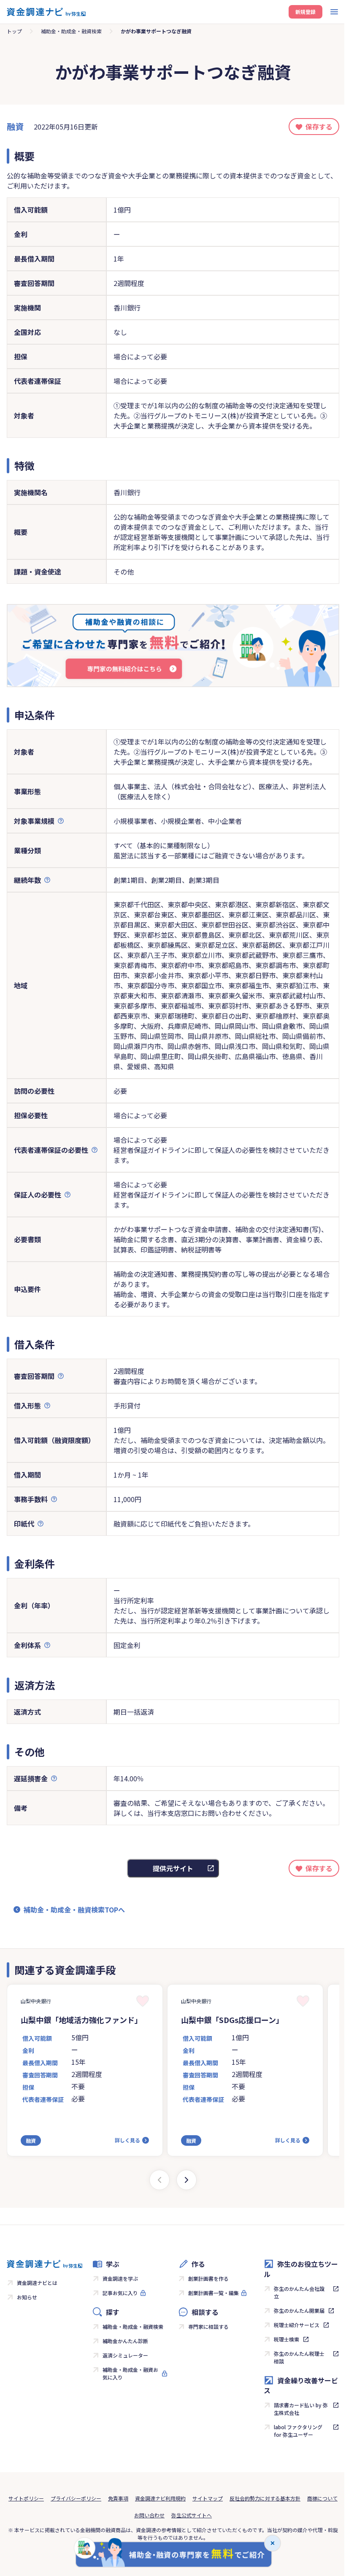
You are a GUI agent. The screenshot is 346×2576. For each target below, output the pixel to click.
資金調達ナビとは (37, 2283)
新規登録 (305, 12)
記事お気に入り (120, 2293)
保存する (319, 127)
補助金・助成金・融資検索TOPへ (74, 1910)
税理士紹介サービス (297, 2325)
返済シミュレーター (125, 2355)
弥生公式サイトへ (192, 2515)
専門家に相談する (208, 2326)
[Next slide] (187, 2180)
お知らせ (27, 2297)
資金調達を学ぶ (120, 2278)
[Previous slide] (159, 2180)
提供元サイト (173, 1868)
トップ (14, 31)
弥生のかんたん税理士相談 (299, 2357)
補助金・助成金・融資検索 (71, 31)
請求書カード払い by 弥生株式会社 (301, 2409)
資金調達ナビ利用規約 (160, 2498)
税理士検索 (287, 2339)
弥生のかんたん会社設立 (299, 2292)
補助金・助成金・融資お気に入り (130, 2373)
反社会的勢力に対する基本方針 (265, 2498)
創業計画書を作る (208, 2278)
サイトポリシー (26, 2498)
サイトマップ (208, 2498)
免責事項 (118, 2498)
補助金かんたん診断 (125, 2341)
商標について (322, 2498)
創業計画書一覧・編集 (214, 2293)
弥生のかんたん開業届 (299, 2310)
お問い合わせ (149, 2515)
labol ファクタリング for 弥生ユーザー (298, 2431)
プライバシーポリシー (76, 2498)
